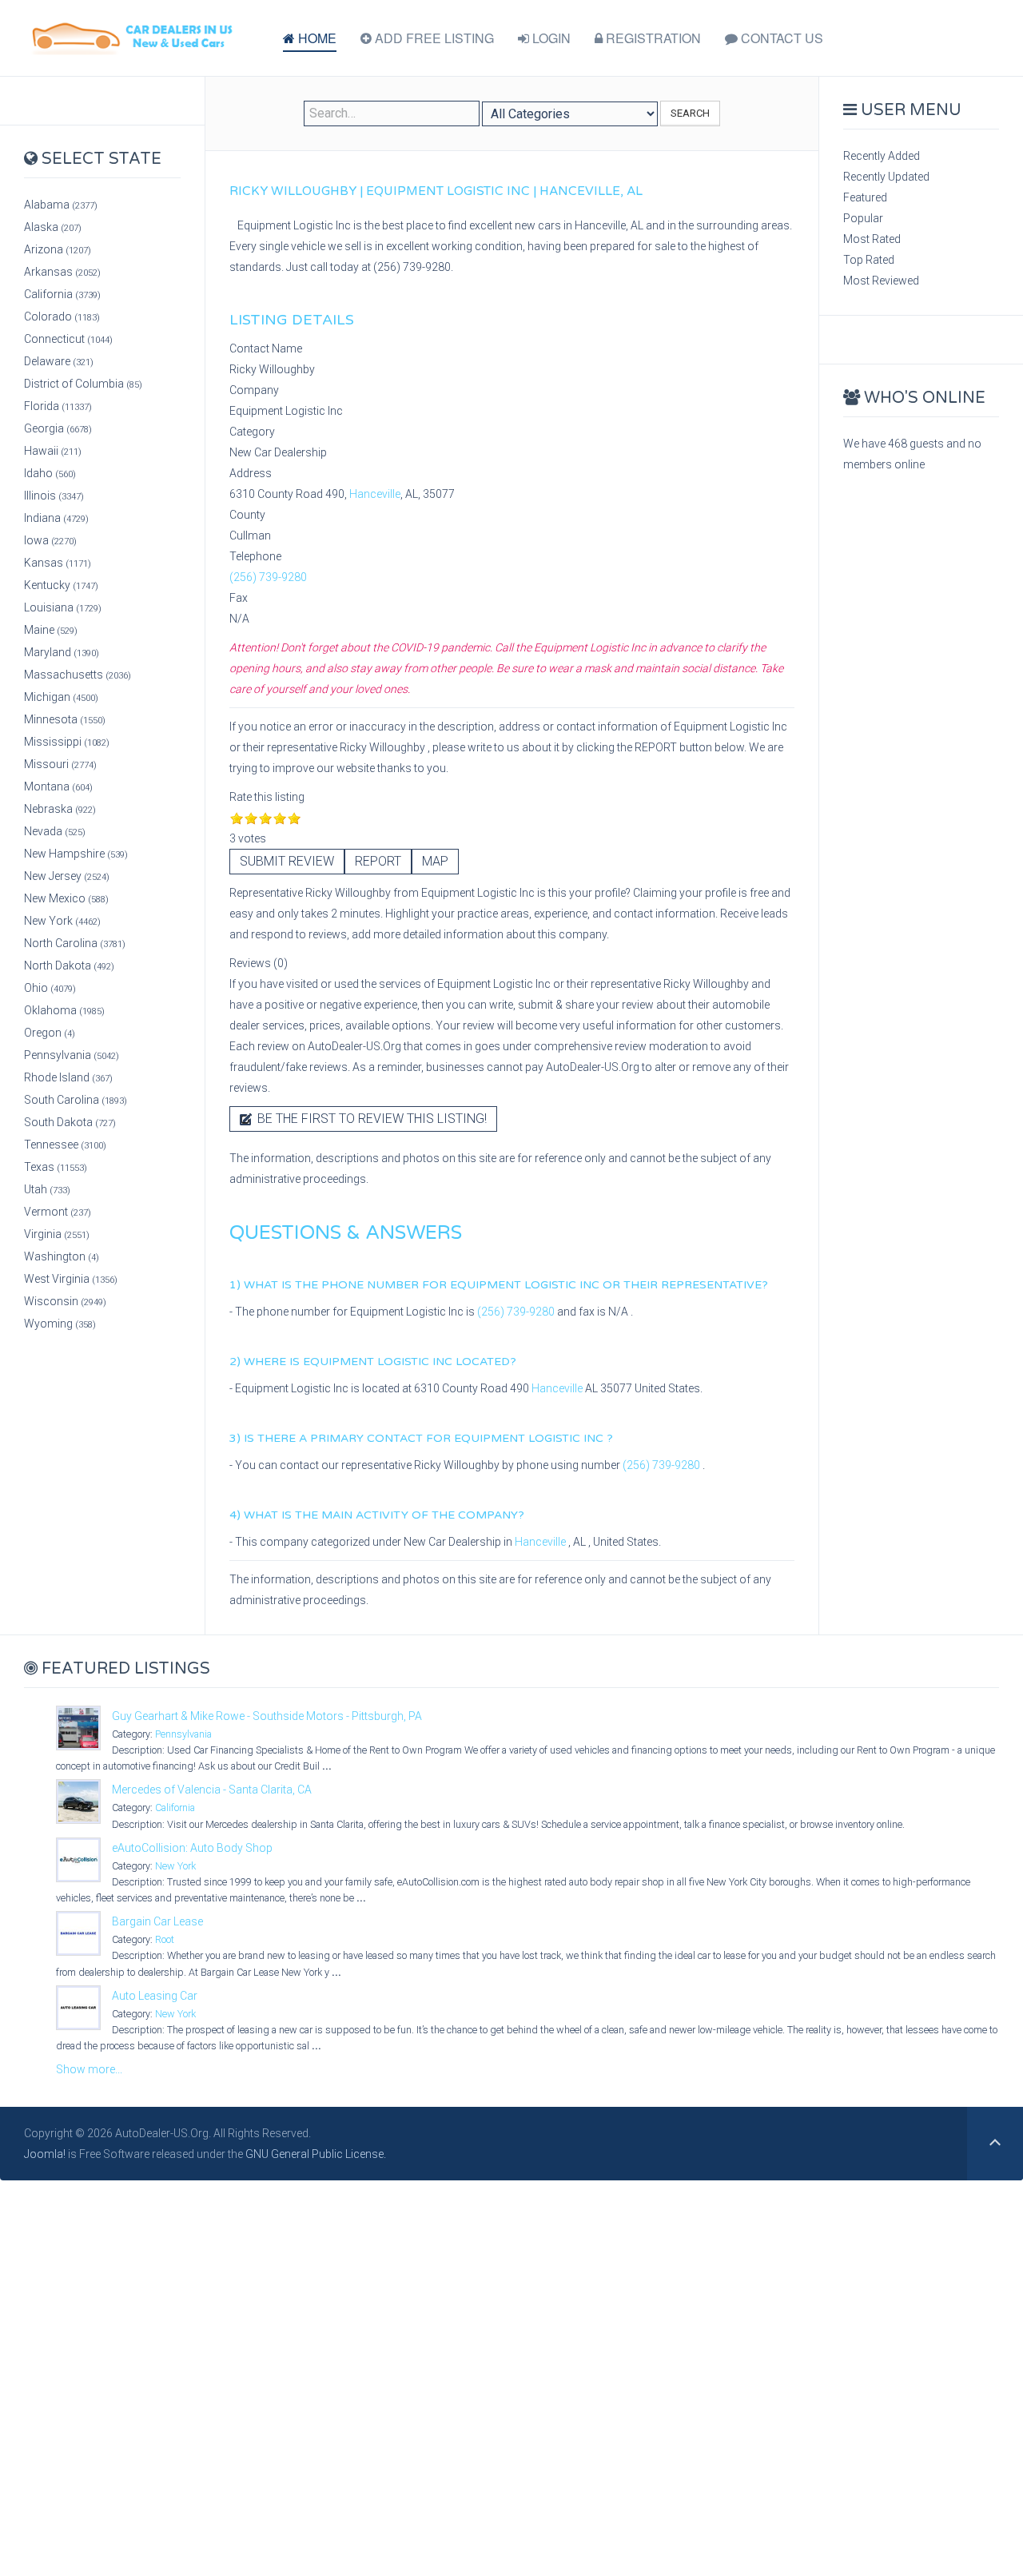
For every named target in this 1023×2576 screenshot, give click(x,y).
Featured (865, 197)
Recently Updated (886, 177)
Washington (62, 1256)
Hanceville (375, 494)
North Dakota (69, 966)
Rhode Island (68, 1077)
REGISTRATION (652, 38)
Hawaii (53, 451)
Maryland (62, 652)
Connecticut (68, 339)
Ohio (50, 988)
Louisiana (63, 607)
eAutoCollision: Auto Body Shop (192, 1848)
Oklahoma (64, 1010)
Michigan (61, 697)
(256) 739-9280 (268, 577)
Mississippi (67, 742)
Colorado (62, 317)
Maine (51, 630)
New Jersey (67, 876)
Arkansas (62, 272)
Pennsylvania (72, 1055)
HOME (316, 38)
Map (435, 861)
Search (690, 113)
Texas (56, 1167)
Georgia (58, 428)
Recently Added (882, 156)
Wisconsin (65, 1301)
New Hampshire (76, 854)
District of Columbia (83, 384)
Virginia (57, 1234)
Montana (58, 786)
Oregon (50, 1033)
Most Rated (872, 239)
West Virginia (71, 1279)
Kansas (58, 563)
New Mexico (66, 898)
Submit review (287, 861)
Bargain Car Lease (157, 1921)
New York (62, 921)
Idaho (50, 473)
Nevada (55, 831)
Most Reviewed (881, 281)
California (62, 294)
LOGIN (550, 38)
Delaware (59, 361)
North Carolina (75, 943)
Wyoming (60, 1324)
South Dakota (70, 1122)
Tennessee (65, 1145)
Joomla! (45, 2154)
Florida (58, 406)
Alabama (61, 205)
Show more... (89, 2069)
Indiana (56, 518)
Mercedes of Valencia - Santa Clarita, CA (212, 1790)
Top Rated (869, 260)
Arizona (58, 249)
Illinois (54, 496)
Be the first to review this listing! (370, 1119)
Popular (863, 218)
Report (378, 861)
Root (165, 1939)
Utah (47, 1189)
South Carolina (76, 1100)
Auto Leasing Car (155, 1996)
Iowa (50, 540)
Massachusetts (78, 675)
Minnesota (65, 719)
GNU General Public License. (316, 2154)
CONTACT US (780, 38)
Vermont (58, 1212)
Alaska (53, 227)
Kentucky (61, 585)
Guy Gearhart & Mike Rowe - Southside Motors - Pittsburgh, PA (267, 1716)
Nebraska (60, 809)
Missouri (60, 764)
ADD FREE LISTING (433, 38)
